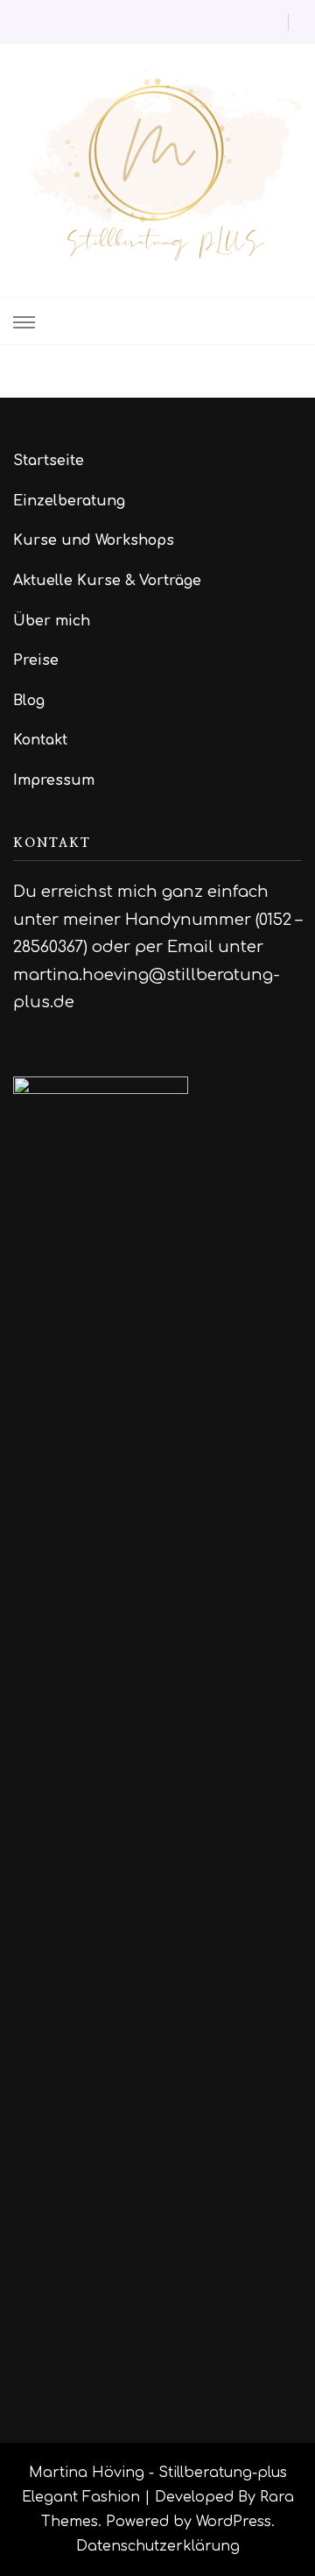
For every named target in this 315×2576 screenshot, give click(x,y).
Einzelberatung (69, 501)
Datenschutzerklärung (158, 2546)
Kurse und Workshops (94, 540)
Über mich (52, 621)
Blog (29, 701)
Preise (36, 660)
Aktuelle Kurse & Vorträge (107, 581)
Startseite (49, 461)
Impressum (54, 780)
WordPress (234, 2522)
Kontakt (40, 740)
